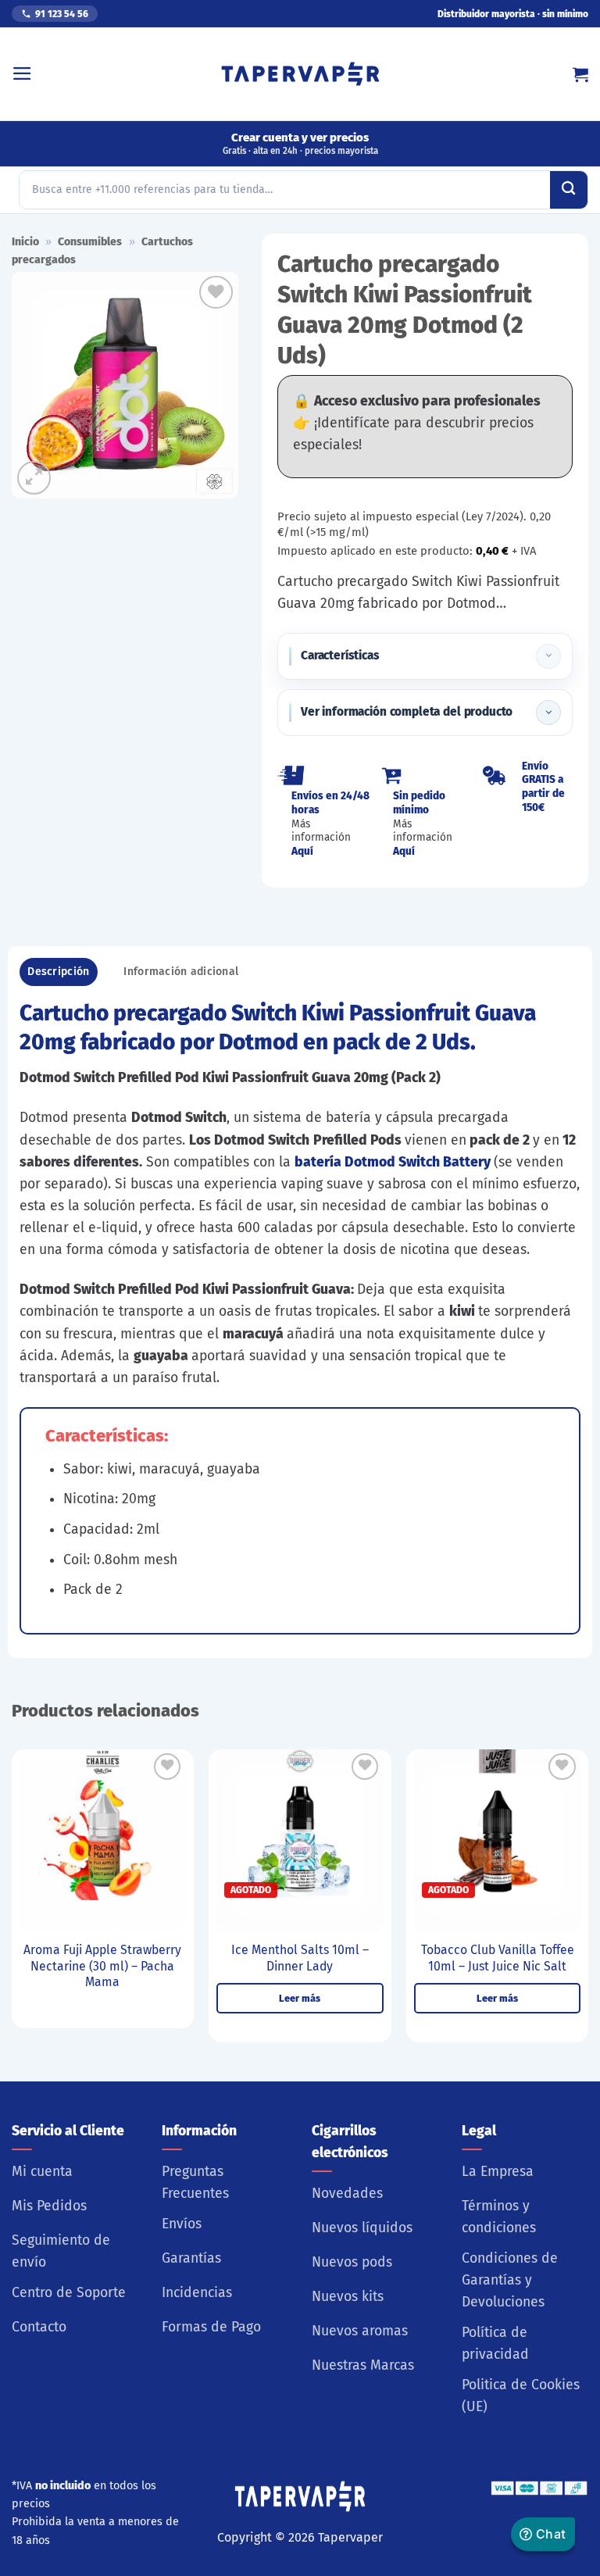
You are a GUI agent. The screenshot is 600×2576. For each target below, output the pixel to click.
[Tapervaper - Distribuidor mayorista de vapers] (300, 74)
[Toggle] (548, 656)
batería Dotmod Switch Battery (393, 1162)
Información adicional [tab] (181, 972)
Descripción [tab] (58, 972)
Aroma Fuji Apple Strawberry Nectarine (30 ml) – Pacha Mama (102, 1966)
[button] (22, 73)
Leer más (300, 1998)
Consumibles (90, 242)
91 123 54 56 (62, 14)
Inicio (25, 242)
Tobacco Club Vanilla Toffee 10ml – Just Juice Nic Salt (498, 1958)
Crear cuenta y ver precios (300, 143)
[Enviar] (569, 190)
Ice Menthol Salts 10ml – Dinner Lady (300, 1958)
